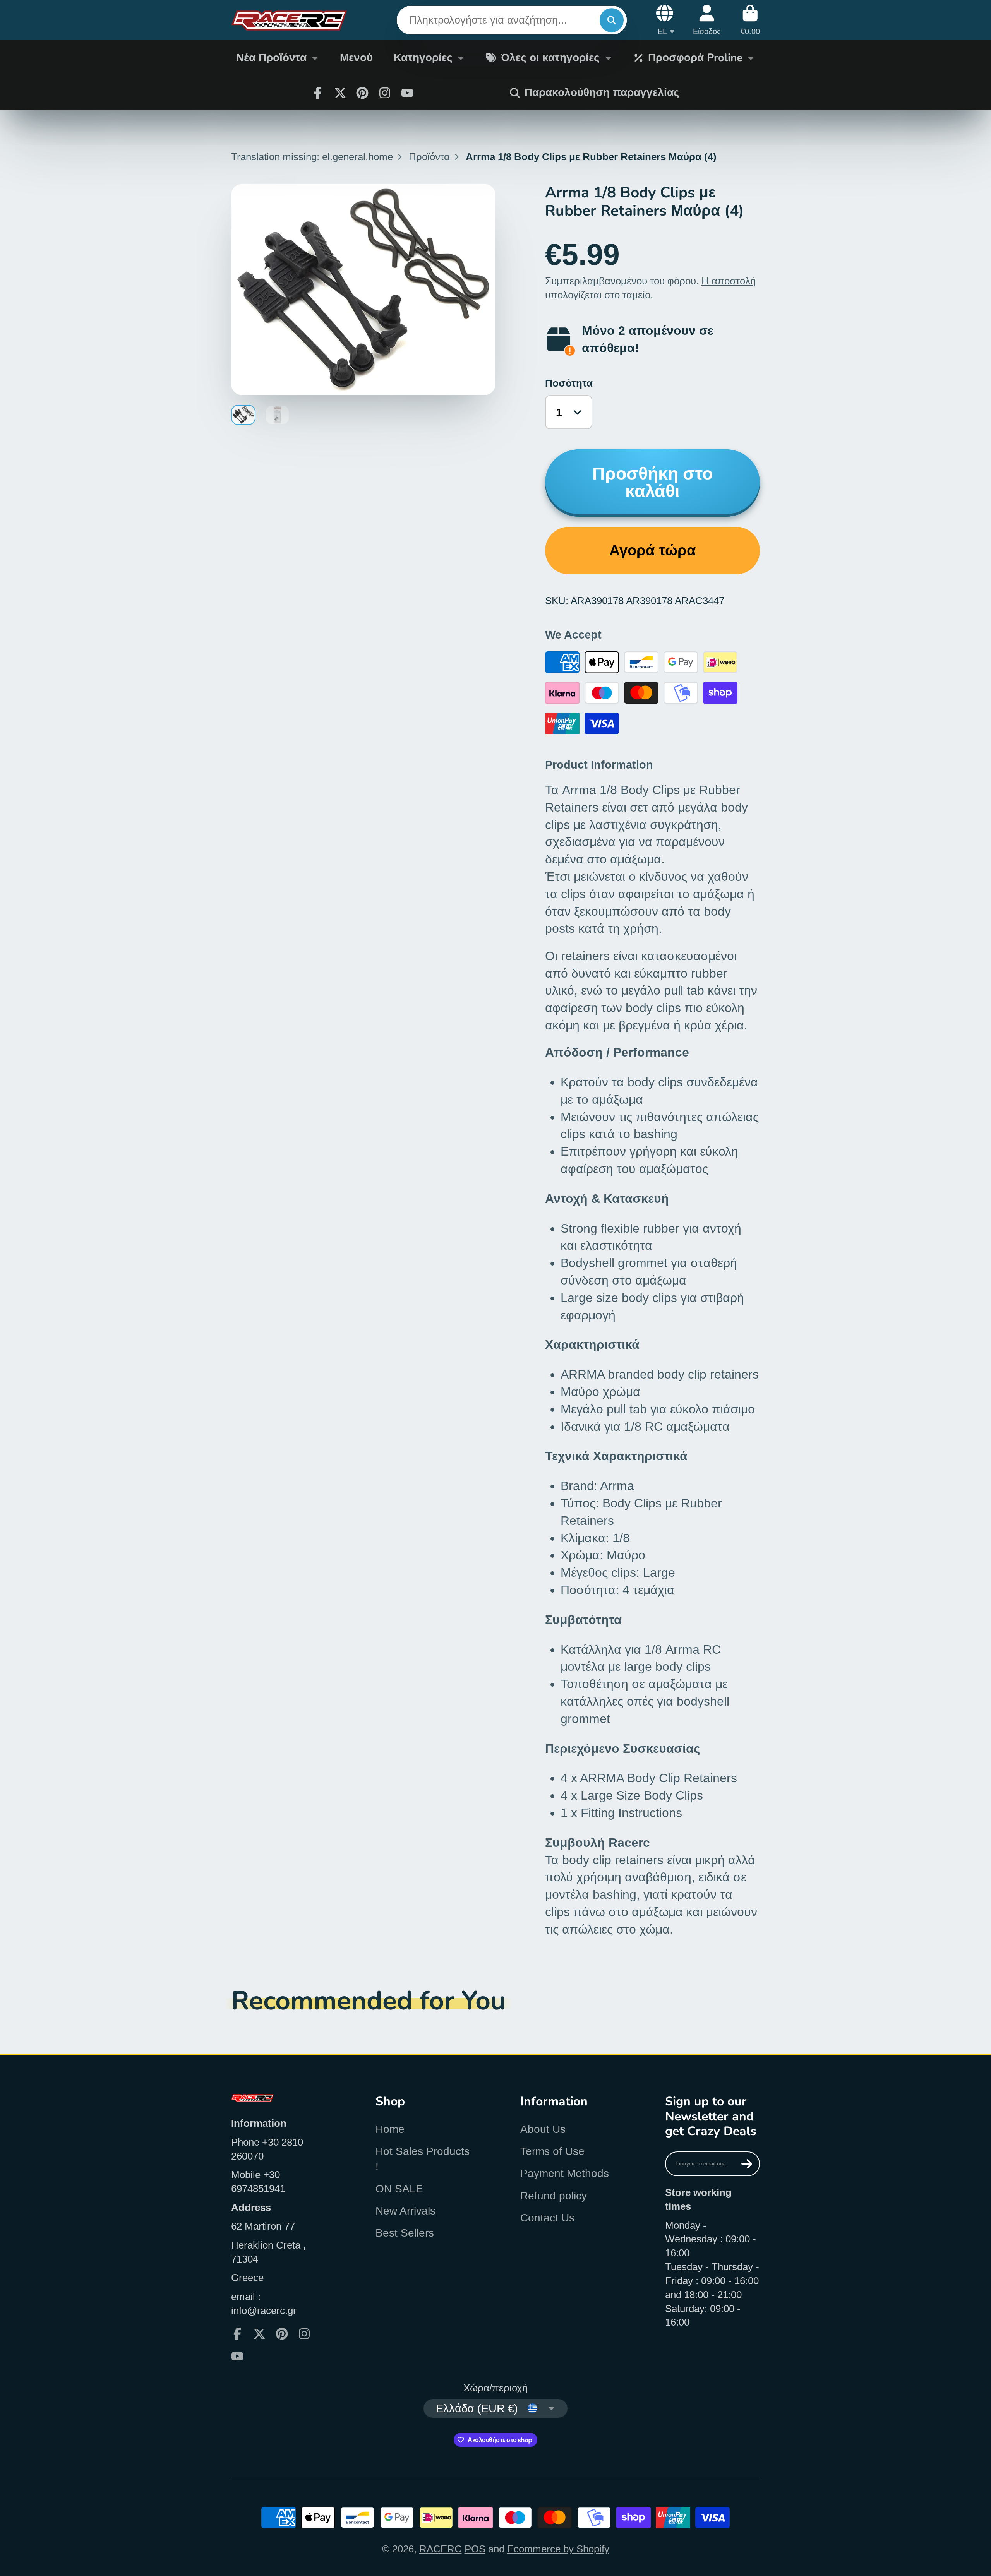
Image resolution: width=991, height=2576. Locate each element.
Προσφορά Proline (695, 58)
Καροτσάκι (750, 20)
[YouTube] (407, 93)
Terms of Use (552, 2151)
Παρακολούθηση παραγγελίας (602, 92)
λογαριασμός (707, 20)
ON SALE (399, 2189)
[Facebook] (318, 93)
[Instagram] (385, 93)
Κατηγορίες (423, 58)
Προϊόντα (429, 157)
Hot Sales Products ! (423, 2159)
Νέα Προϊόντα (271, 58)
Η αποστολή (729, 281)
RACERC (441, 2549)
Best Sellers (405, 2233)
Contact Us (547, 2218)
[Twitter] (340, 93)
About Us (543, 2129)
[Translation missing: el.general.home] (289, 20)
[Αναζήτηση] (611, 20)
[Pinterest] (362, 93)
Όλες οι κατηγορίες (550, 58)
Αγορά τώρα (652, 550)
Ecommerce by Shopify (558, 2549)
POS (475, 2549)
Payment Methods (565, 2173)
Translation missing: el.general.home (312, 157)
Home (390, 2129)
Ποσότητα (569, 383)
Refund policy (554, 2196)
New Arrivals (405, 2211)
